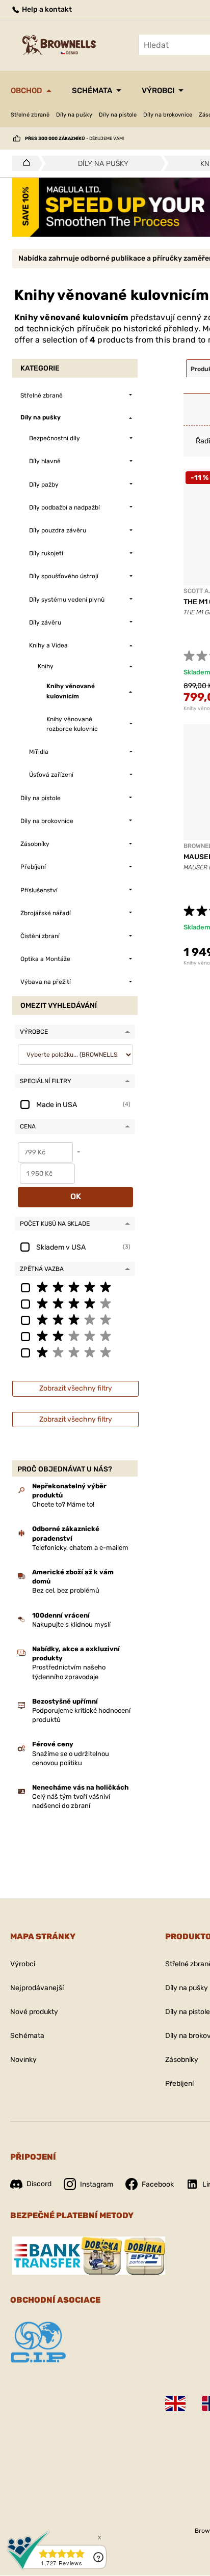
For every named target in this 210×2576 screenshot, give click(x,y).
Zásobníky (182, 2060)
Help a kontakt (46, 9)
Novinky (23, 2060)
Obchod (27, 91)
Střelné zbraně (30, 115)
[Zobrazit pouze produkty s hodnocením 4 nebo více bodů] (75, 1303)
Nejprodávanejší (37, 1988)
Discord (39, 2184)
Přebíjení (179, 2084)
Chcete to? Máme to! (63, 1504)
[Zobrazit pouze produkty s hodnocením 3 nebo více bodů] (75, 1319)
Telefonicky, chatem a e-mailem (80, 1548)
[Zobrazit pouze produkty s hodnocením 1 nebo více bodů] (75, 1352)
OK (76, 1196)
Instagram (97, 2184)
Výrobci (158, 91)
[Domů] (24, 163)
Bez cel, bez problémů (66, 1590)
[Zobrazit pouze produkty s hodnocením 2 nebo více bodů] (75, 1336)
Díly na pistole (118, 115)
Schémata (92, 91)
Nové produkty (34, 2012)
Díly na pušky (74, 115)
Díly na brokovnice (168, 115)
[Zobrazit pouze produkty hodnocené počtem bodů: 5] (75, 1287)
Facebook (158, 2184)
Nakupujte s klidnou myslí (71, 1624)
